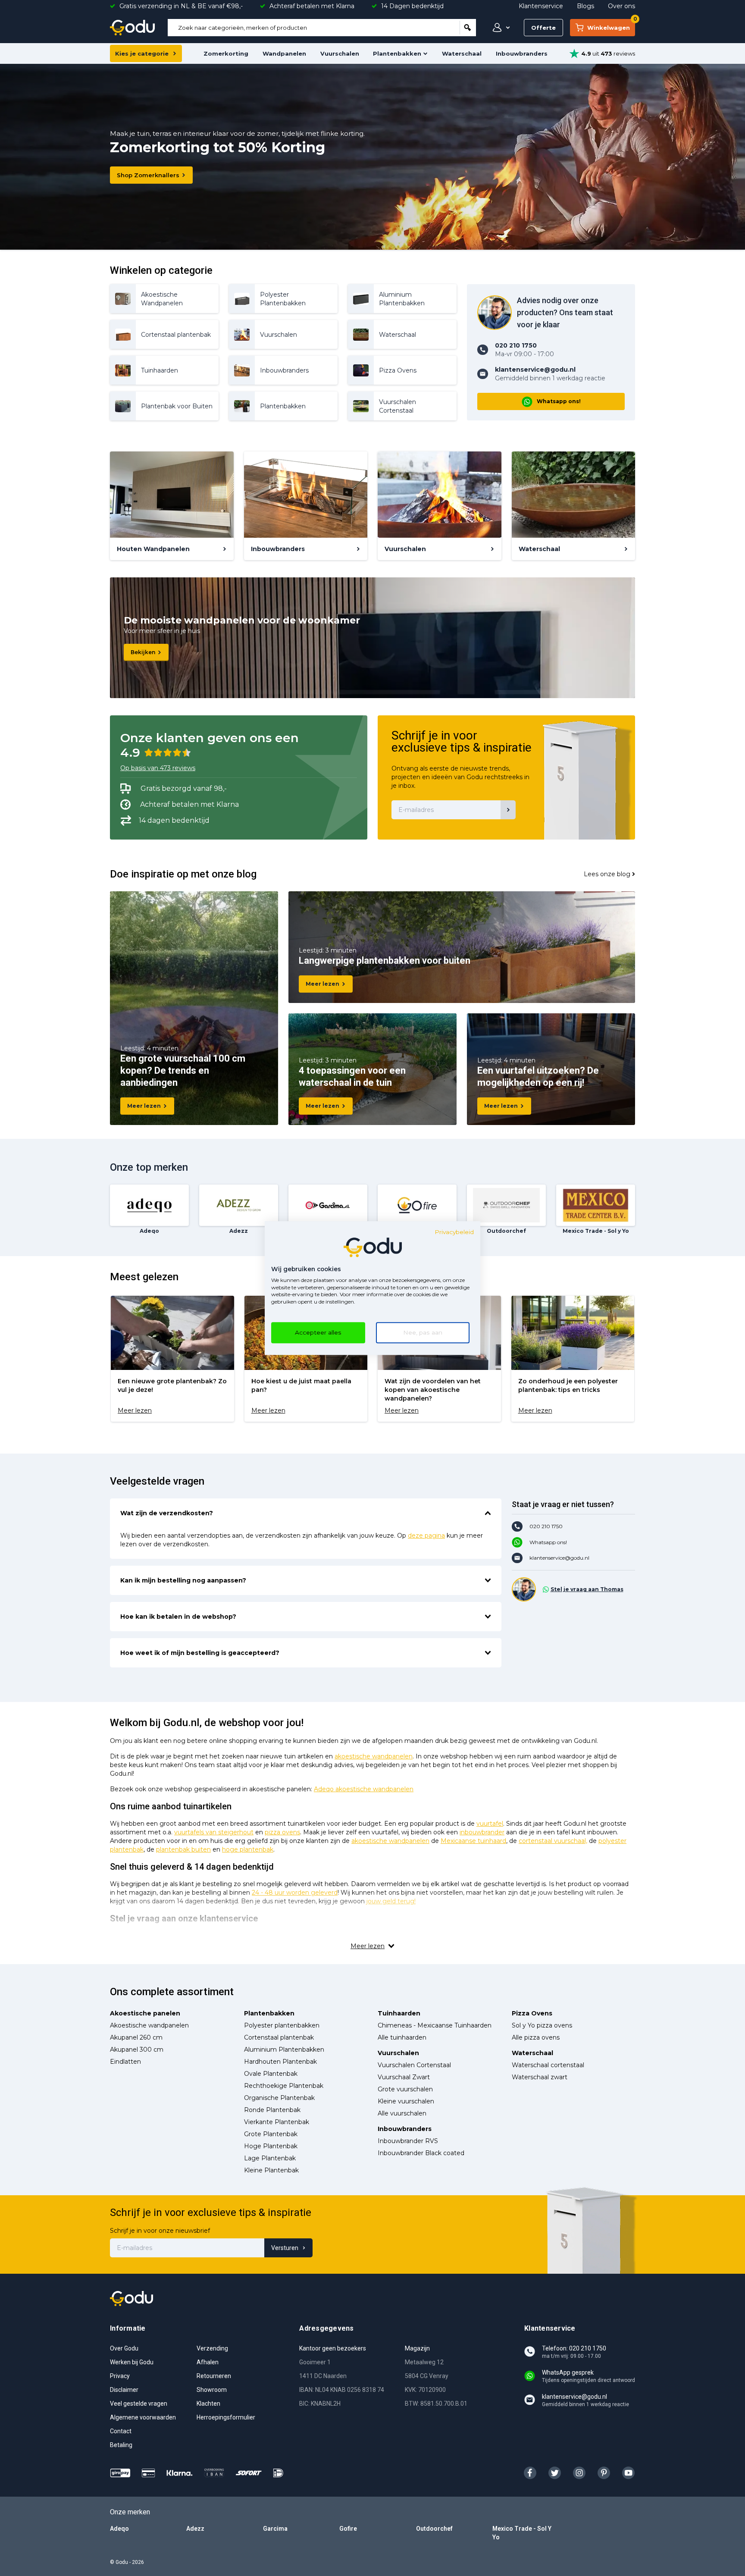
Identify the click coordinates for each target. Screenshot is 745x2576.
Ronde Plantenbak (272, 2110)
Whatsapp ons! (559, 401)
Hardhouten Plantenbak (280, 2062)
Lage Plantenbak (270, 2158)
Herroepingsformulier (226, 2417)
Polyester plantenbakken (282, 2025)
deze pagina (426, 1536)
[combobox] (314, 28)
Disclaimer (124, 2390)
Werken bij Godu (132, 2362)
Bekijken (143, 652)
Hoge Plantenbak (271, 2146)
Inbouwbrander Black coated (421, 2153)
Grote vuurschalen (405, 2089)
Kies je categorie (142, 53)
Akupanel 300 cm (137, 2050)
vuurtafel (490, 1824)
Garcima (275, 2529)
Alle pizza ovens (536, 2037)
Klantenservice (541, 6)
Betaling (121, 2445)
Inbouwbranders (522, 53)
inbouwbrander (482, 1832)
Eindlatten (125, 2062)
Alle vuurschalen (402, 2113)
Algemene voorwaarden (143, 2417)
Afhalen (208, 2362)
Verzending (212, 2348)
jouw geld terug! (391, 1901)
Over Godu (124, 2348)
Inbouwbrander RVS (408, 2141)
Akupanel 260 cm (136, 2037)
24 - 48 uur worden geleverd (295, 1893)
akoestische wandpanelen (374, 1756)
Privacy (120, 2376)
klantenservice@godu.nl (559, 1558)
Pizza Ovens (532, 2013)
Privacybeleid (454, 1232)
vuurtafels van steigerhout (214, 1832)
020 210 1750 (546, 1526)
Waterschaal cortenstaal (548, 2065)
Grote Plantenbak (271, 2134)
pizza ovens (282, 1832)
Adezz (195, 2529)
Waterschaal (462, 53)
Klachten (208, 2404)
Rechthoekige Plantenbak (284, 2086)
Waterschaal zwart (540, 2077)
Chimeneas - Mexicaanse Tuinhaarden (435, 2025)
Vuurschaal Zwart (404, 2077)
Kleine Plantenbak (271, 2170)
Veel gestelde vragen (139, 2404)
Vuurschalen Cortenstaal (414, 2065)
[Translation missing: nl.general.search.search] (468, 28)
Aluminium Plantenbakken (284, 2050)
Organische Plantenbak (279, 2098)
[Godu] (132, 28)
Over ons (621, 6)
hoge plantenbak (248, 1849)
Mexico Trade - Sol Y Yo (522, 2533)
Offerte (543, 28)
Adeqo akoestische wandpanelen (364, 1789)
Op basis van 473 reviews (158, 768)
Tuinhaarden (399, 2013)
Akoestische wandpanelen (149, 2025)
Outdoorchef (434, 2529)
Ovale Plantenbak (271, 2074)
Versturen (285, 2248)
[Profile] (499, 28)
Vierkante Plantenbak (277, 2122)
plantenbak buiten (183, 1849)
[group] (172, 1359)
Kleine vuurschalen (406, 2101)
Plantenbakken (397, 53)
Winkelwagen (611, 25)
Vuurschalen (340, 53)
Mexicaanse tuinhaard (473, 1841)
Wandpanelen (284, 53)
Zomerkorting (226, 53)
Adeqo (119, 2529)
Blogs (585, 6)
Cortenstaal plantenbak (279, 2037)
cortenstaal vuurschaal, (553, 1841)
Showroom (212, 2390)
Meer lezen (144, 1106)
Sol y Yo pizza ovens (542, 2025)
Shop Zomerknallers (148, 175)
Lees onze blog (607, 874)
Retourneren (214, 2376)
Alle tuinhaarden (402, 2037)
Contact (121, 2431)
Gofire (348, 2529)
